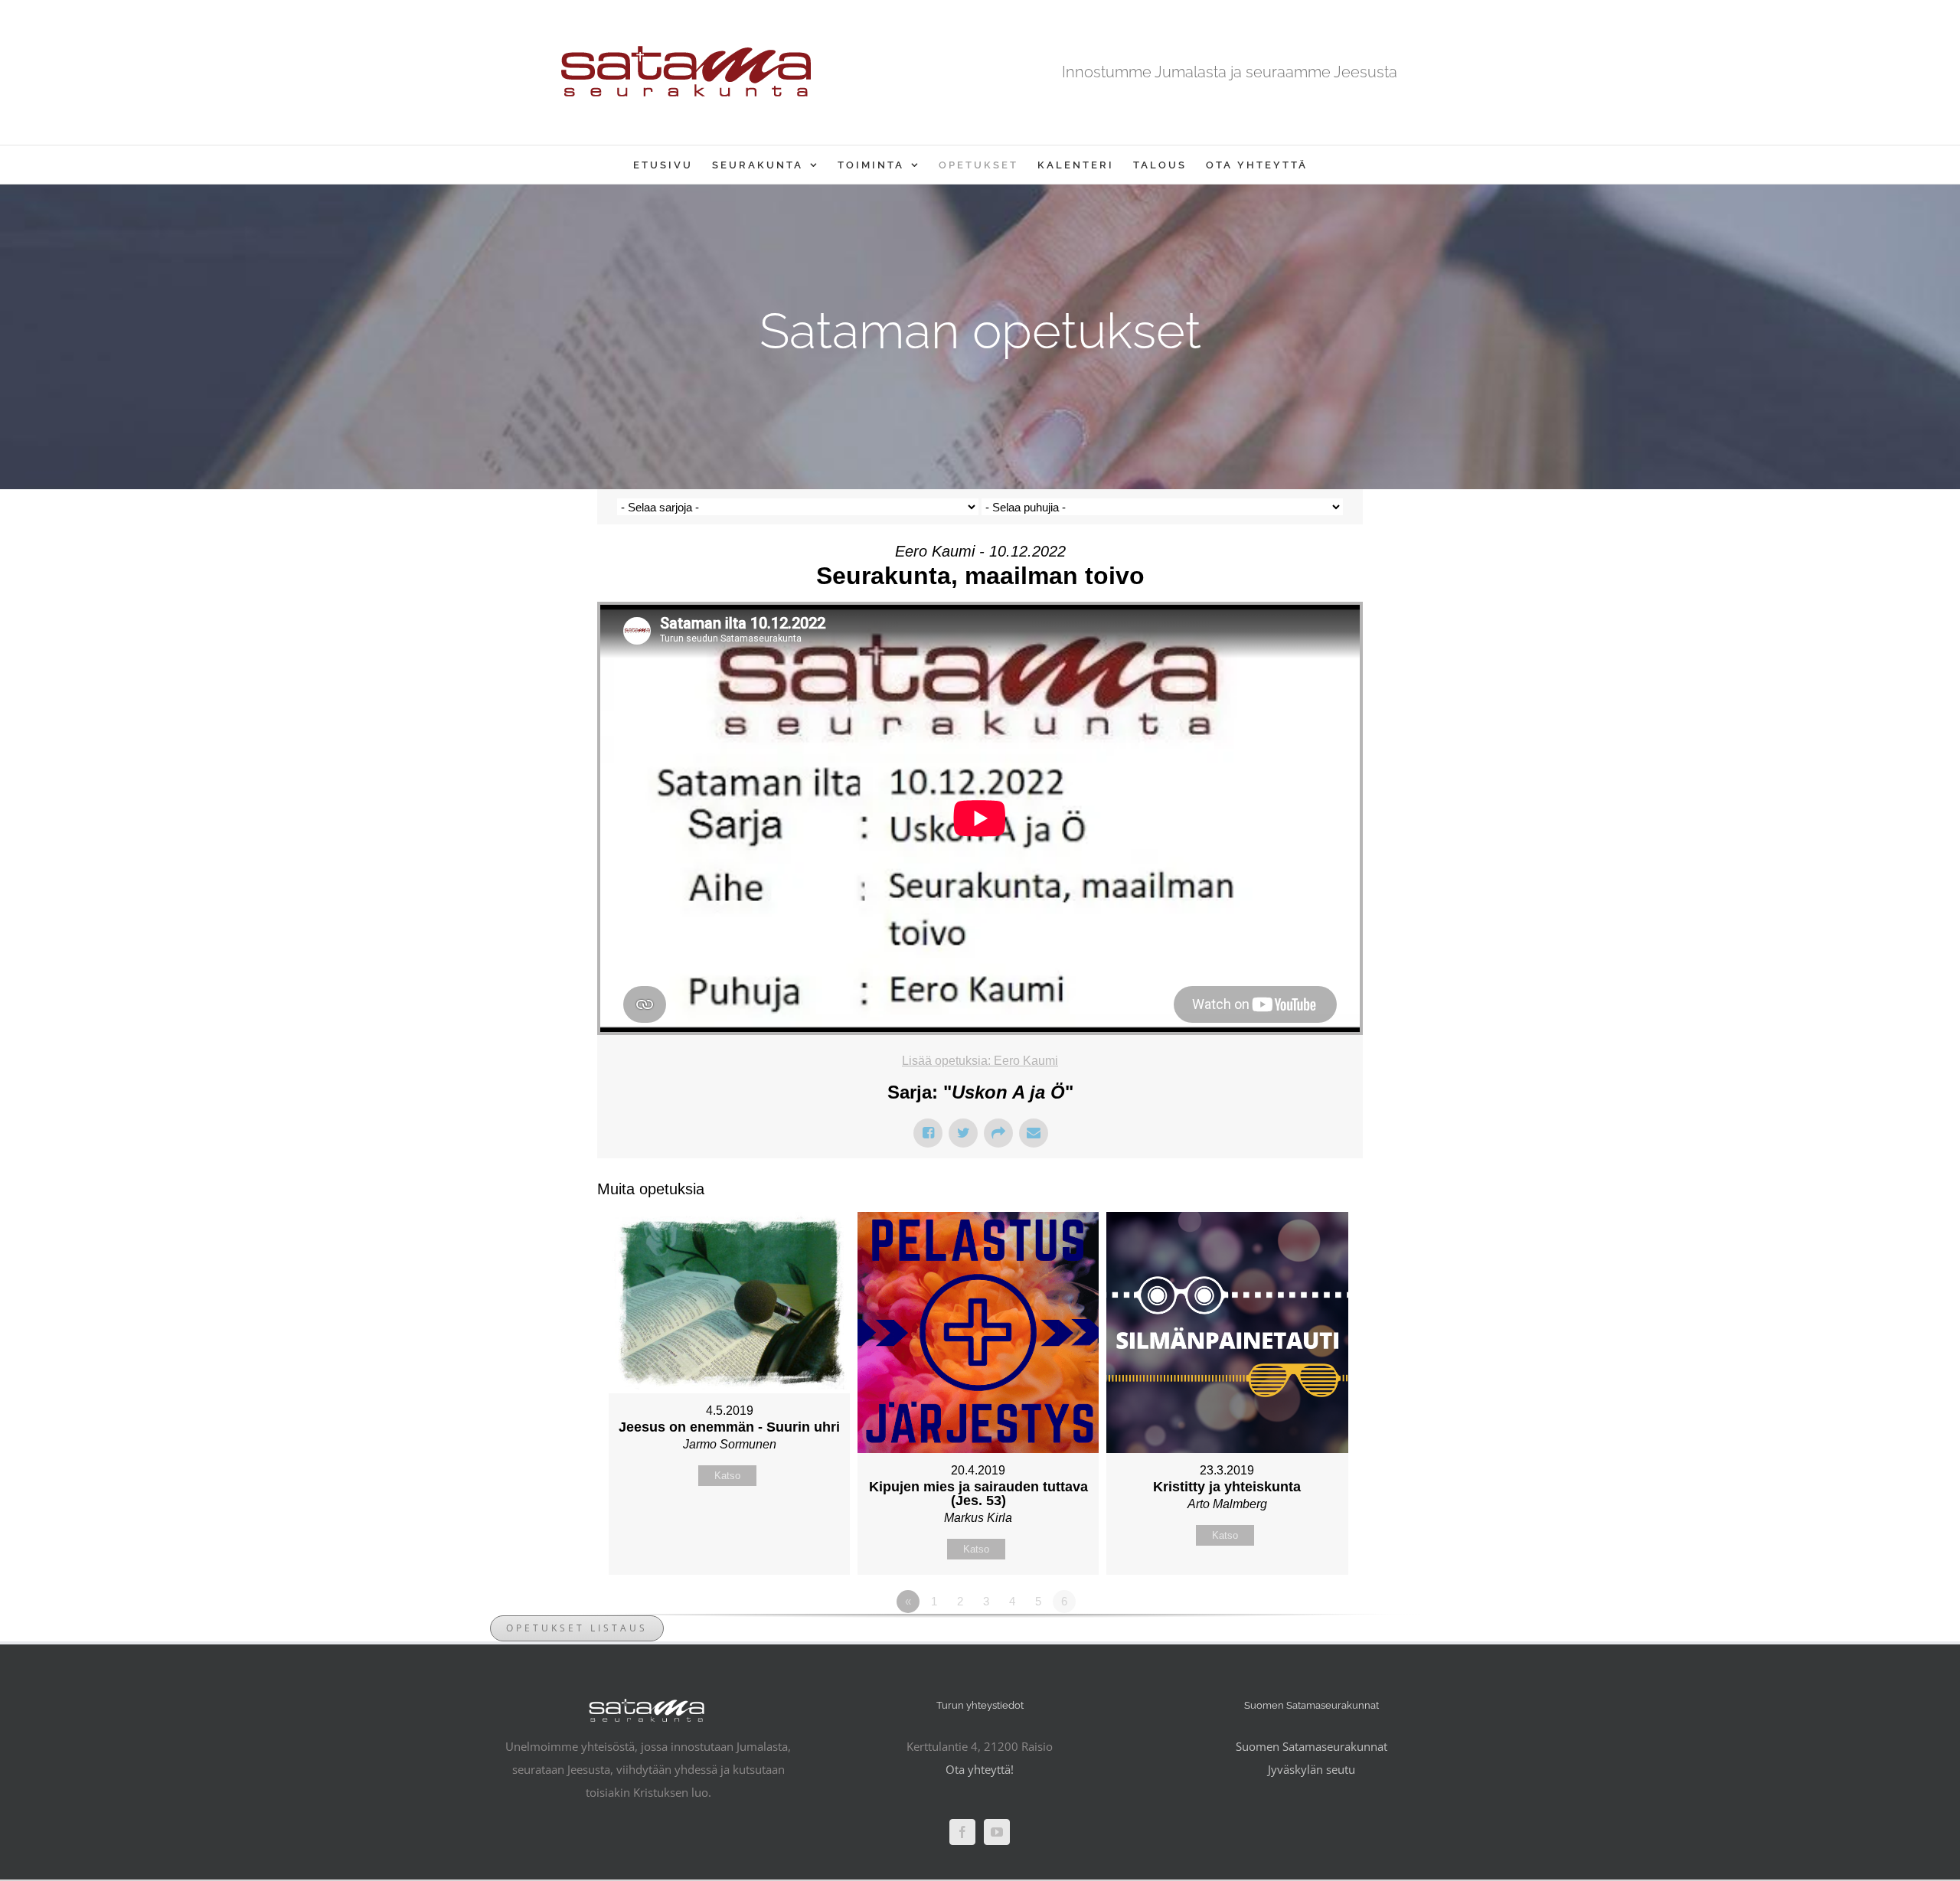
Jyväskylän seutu (1312, 1769)
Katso (727, 1476)
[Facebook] (962, 1832)
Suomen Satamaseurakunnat (1312, 1746)
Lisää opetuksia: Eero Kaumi (980, 1061)
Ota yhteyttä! (980, 1769)
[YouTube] (997, 1832)
